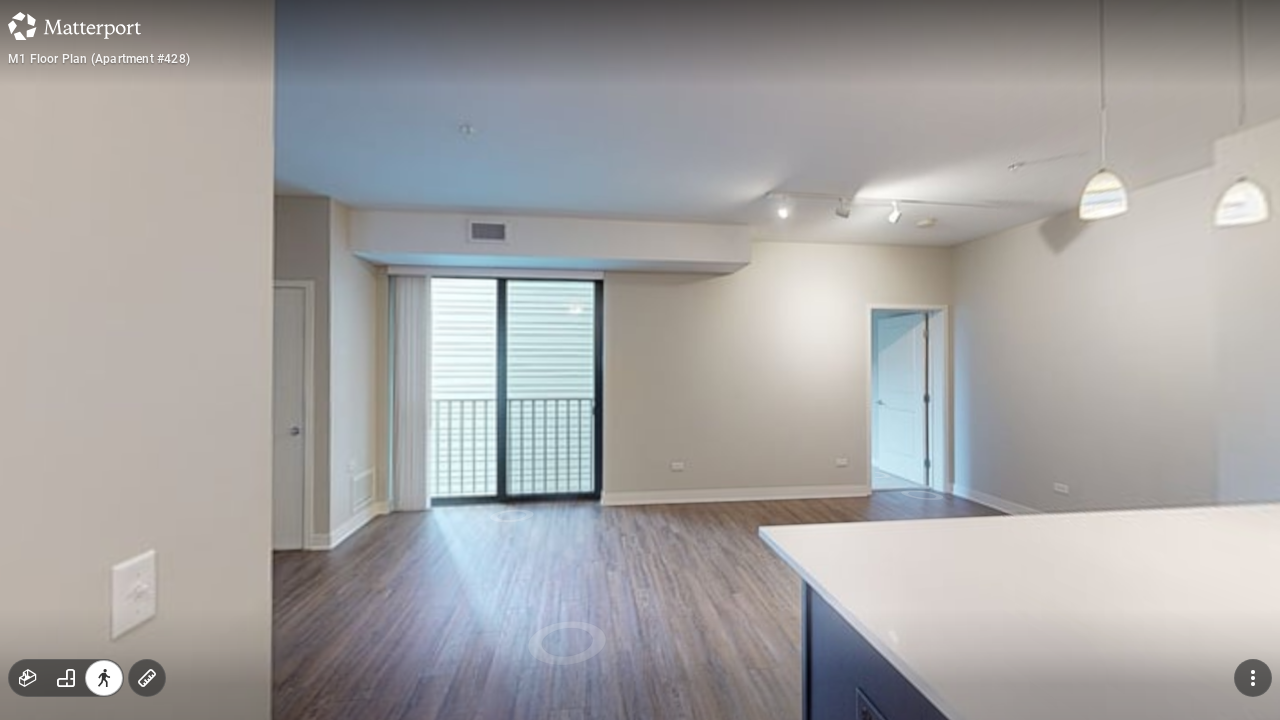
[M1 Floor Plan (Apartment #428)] (640, 360)
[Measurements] (147, 678)
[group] (66, 678)
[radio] (28, 678)
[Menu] (1253, 678)
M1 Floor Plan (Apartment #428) (99, 59)
